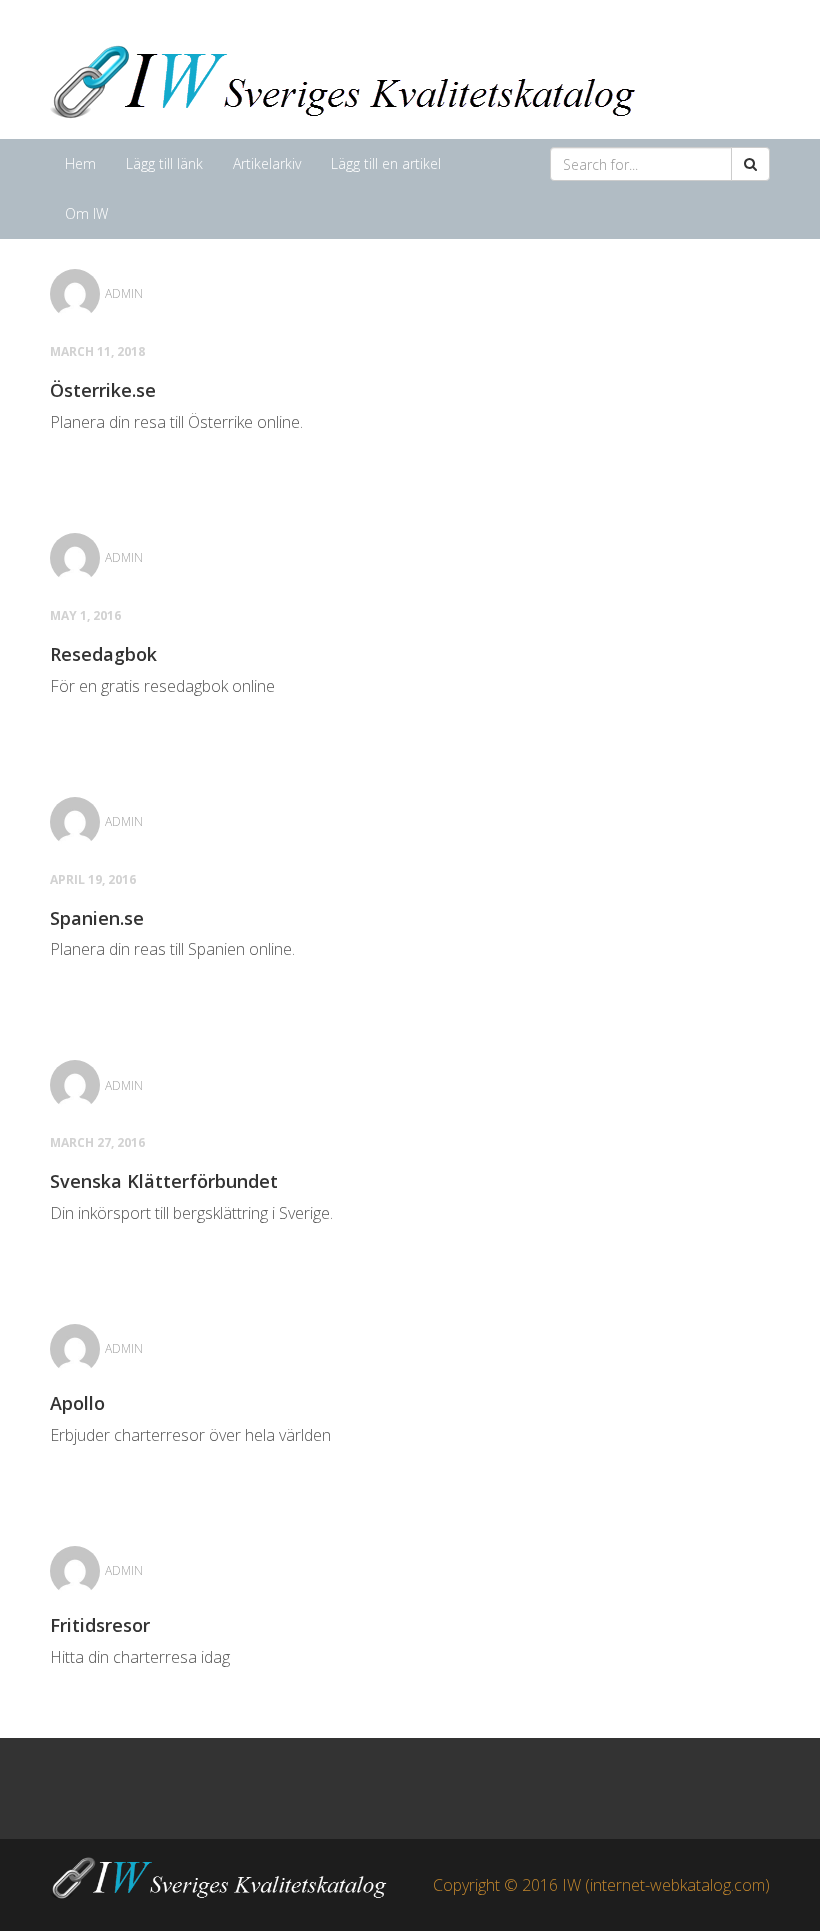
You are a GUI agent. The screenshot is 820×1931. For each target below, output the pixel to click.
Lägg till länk (164, 163)
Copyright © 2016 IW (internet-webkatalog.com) (601, 1885)
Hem (80, 163)
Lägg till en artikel (386, 163)
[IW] (350, 78)
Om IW (86, 213)
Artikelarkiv (267, 163)
